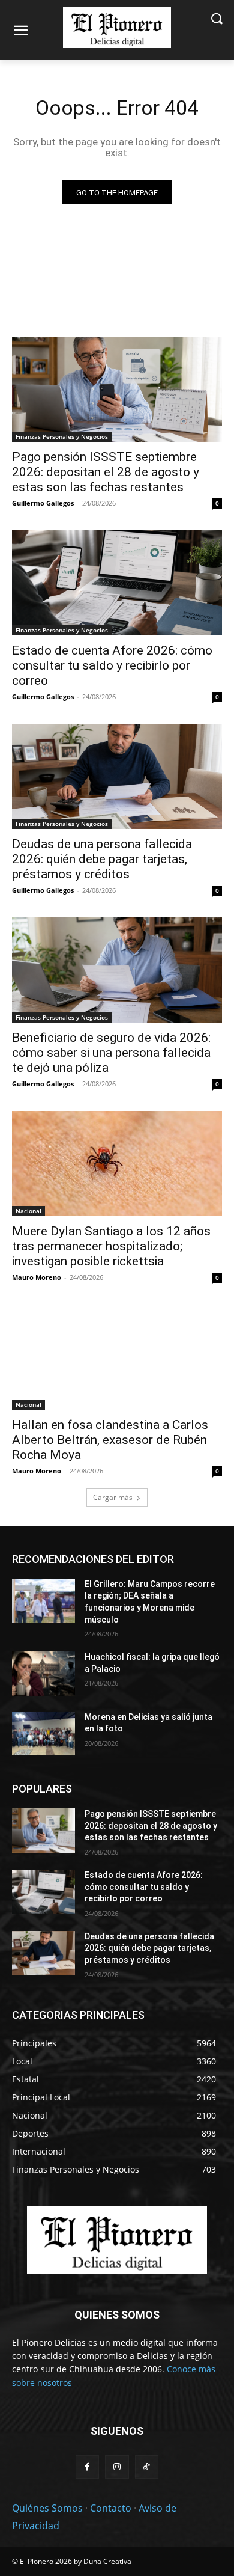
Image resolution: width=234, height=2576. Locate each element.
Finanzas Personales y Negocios (62, 436)
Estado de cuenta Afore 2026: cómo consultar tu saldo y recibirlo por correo (112, 665)
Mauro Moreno (37, 1277)
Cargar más (113, 1497)
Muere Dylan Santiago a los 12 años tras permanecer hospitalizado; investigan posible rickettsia (111, 1246)
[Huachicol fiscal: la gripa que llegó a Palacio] (43, 1674)
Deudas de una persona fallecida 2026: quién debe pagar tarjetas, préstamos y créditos (102, 859)
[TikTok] (147, 2467)
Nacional (28, 1211)
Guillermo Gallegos (43, 503)
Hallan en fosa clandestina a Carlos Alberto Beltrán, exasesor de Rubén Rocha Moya (110, 1440)
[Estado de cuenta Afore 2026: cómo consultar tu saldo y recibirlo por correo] (117, 583)
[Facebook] (87, 2467)
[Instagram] (117, 2467)
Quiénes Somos (47, 2508)
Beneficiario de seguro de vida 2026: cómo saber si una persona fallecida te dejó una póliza (111, 1053)
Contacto (111, 2508)
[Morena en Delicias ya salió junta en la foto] (43, 1734)
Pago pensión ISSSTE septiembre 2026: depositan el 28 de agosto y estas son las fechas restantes (106, 472)
